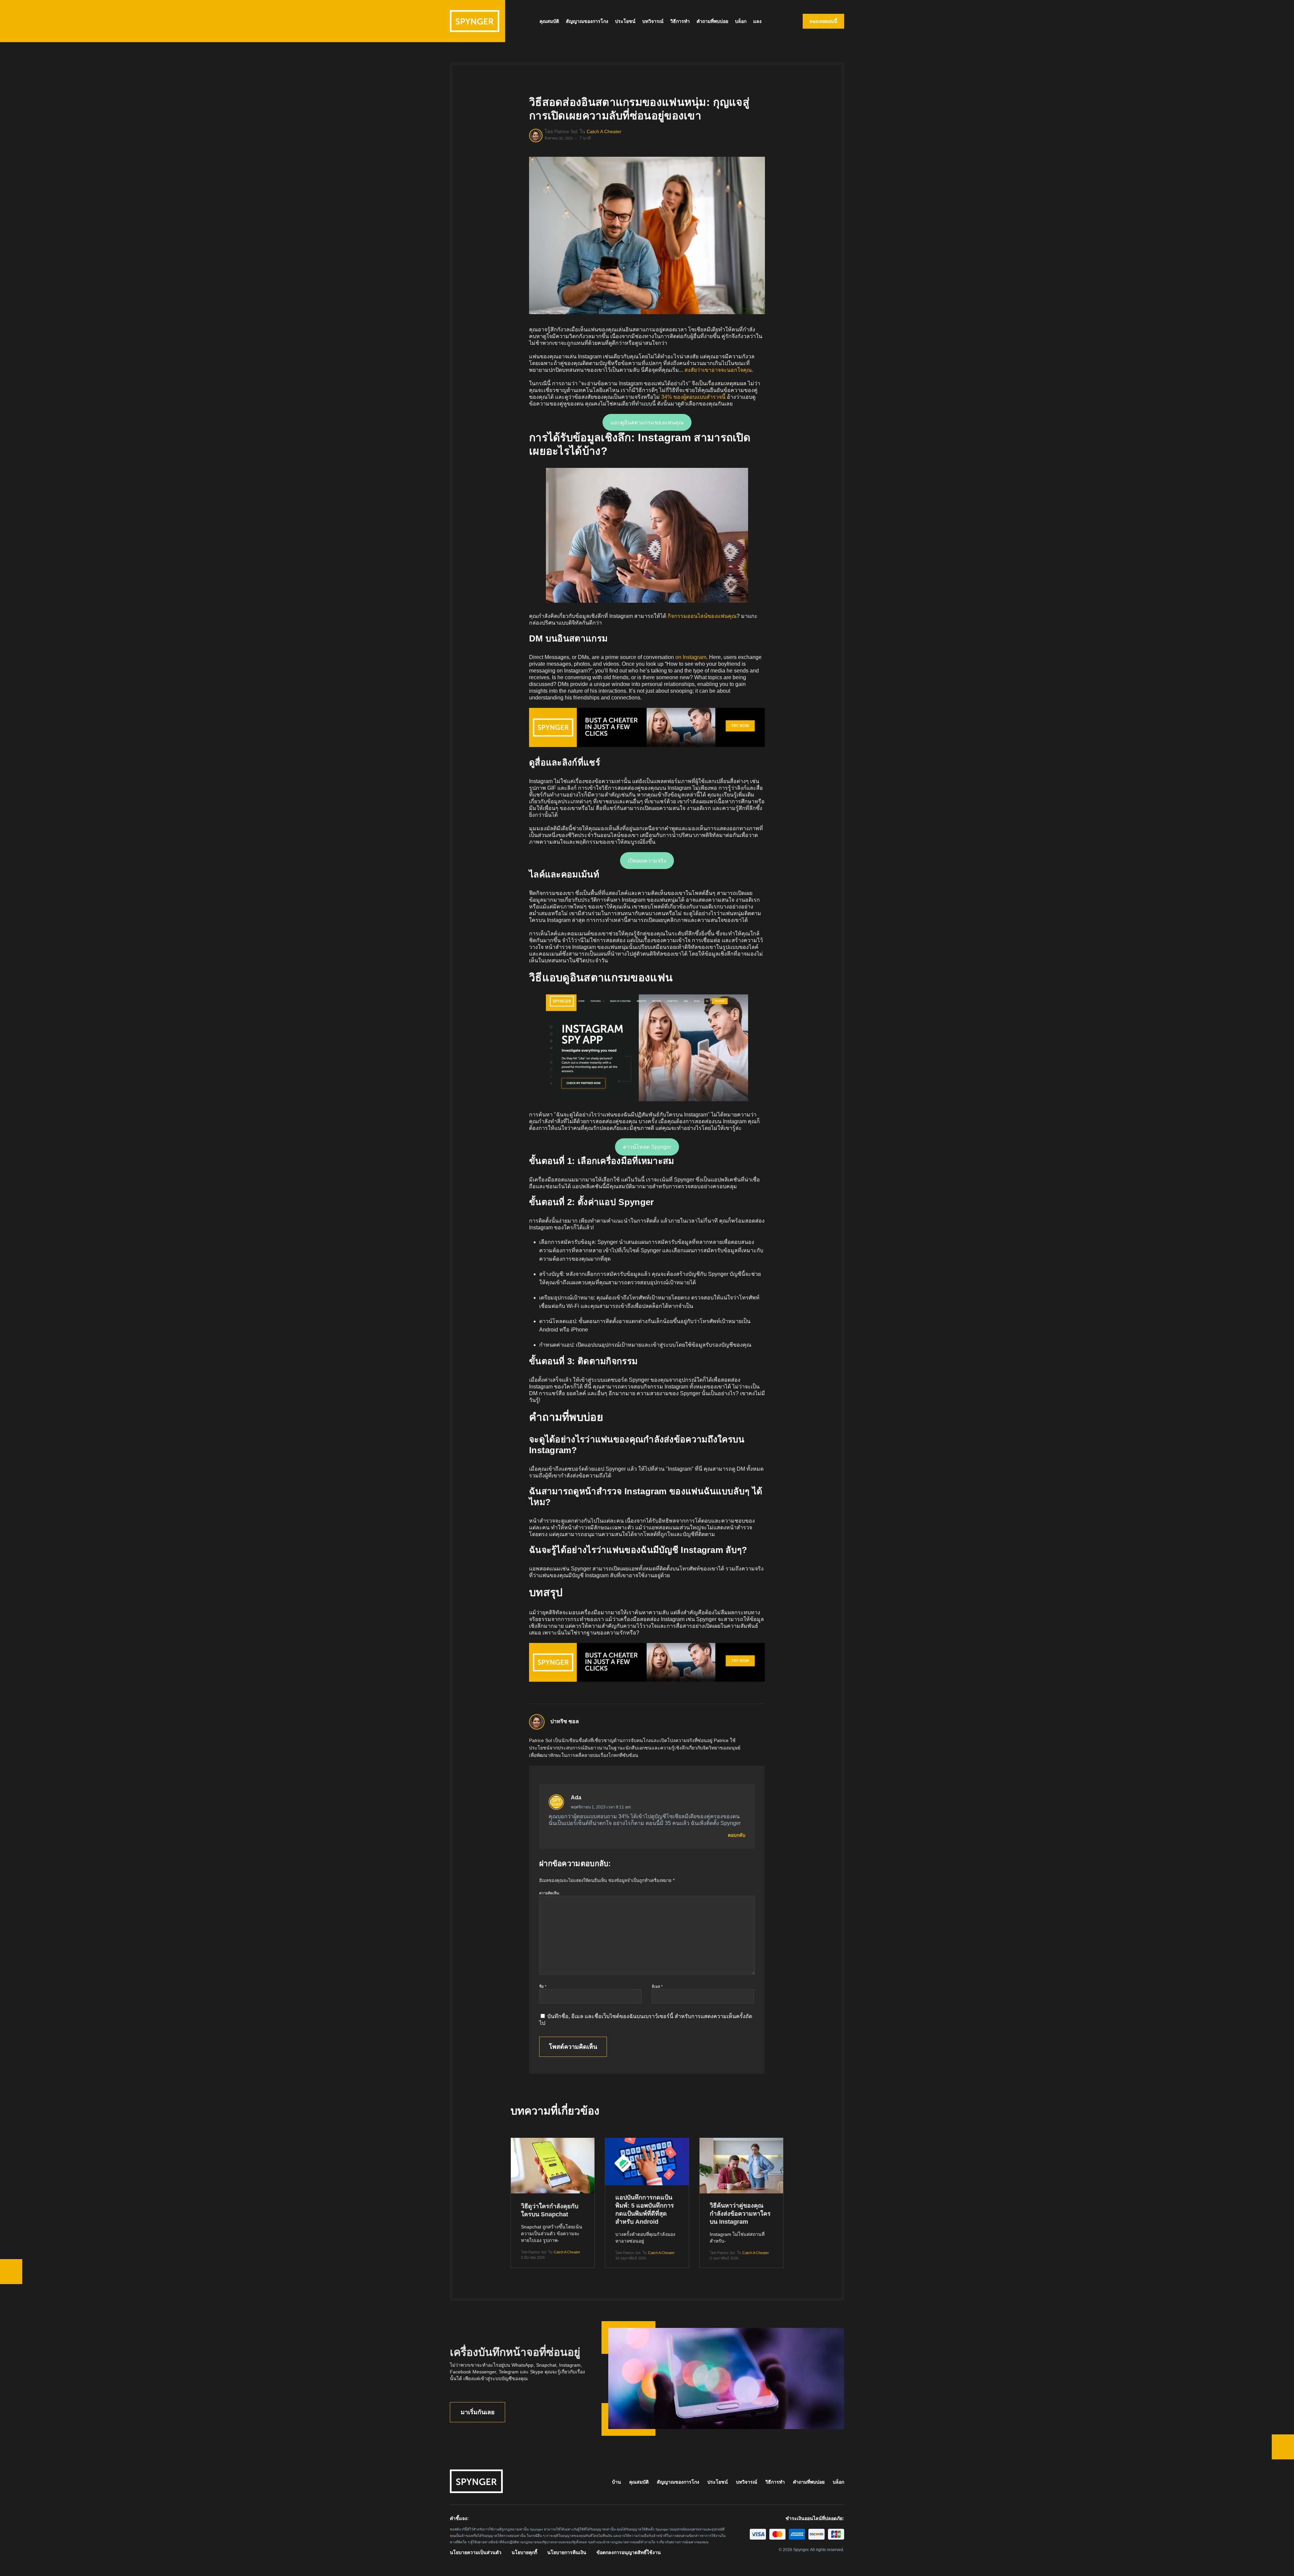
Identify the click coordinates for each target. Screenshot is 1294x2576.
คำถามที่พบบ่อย (712, 21)
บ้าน (617, 2482)
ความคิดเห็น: (550, 1893)
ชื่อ (543, 1986)
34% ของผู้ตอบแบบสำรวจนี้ (693, 397)
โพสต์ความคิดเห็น (573, 2047)
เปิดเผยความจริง (647, 861)
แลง (757, 21)
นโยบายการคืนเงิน (567, 2552)
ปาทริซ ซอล (565, 1721)
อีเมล (657, 1986)
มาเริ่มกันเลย (478, 2412)
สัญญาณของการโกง (587, 21)
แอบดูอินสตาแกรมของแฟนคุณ (647, 423)
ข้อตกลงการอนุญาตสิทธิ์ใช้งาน (629, 2552)
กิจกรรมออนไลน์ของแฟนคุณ (702, 616)
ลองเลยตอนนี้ (823, 21)
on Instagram (691, 657)
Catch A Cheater (604, 131)
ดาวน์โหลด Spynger (647, 1147)
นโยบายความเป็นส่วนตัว (476, 2552)
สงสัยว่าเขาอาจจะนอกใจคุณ (718, 370)
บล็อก (741, 21)
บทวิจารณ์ (653, 21)
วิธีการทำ (680, 21)
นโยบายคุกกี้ (524, 2552)
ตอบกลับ (737, 1835)
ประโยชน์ (625, 21)
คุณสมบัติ (549, 21)
